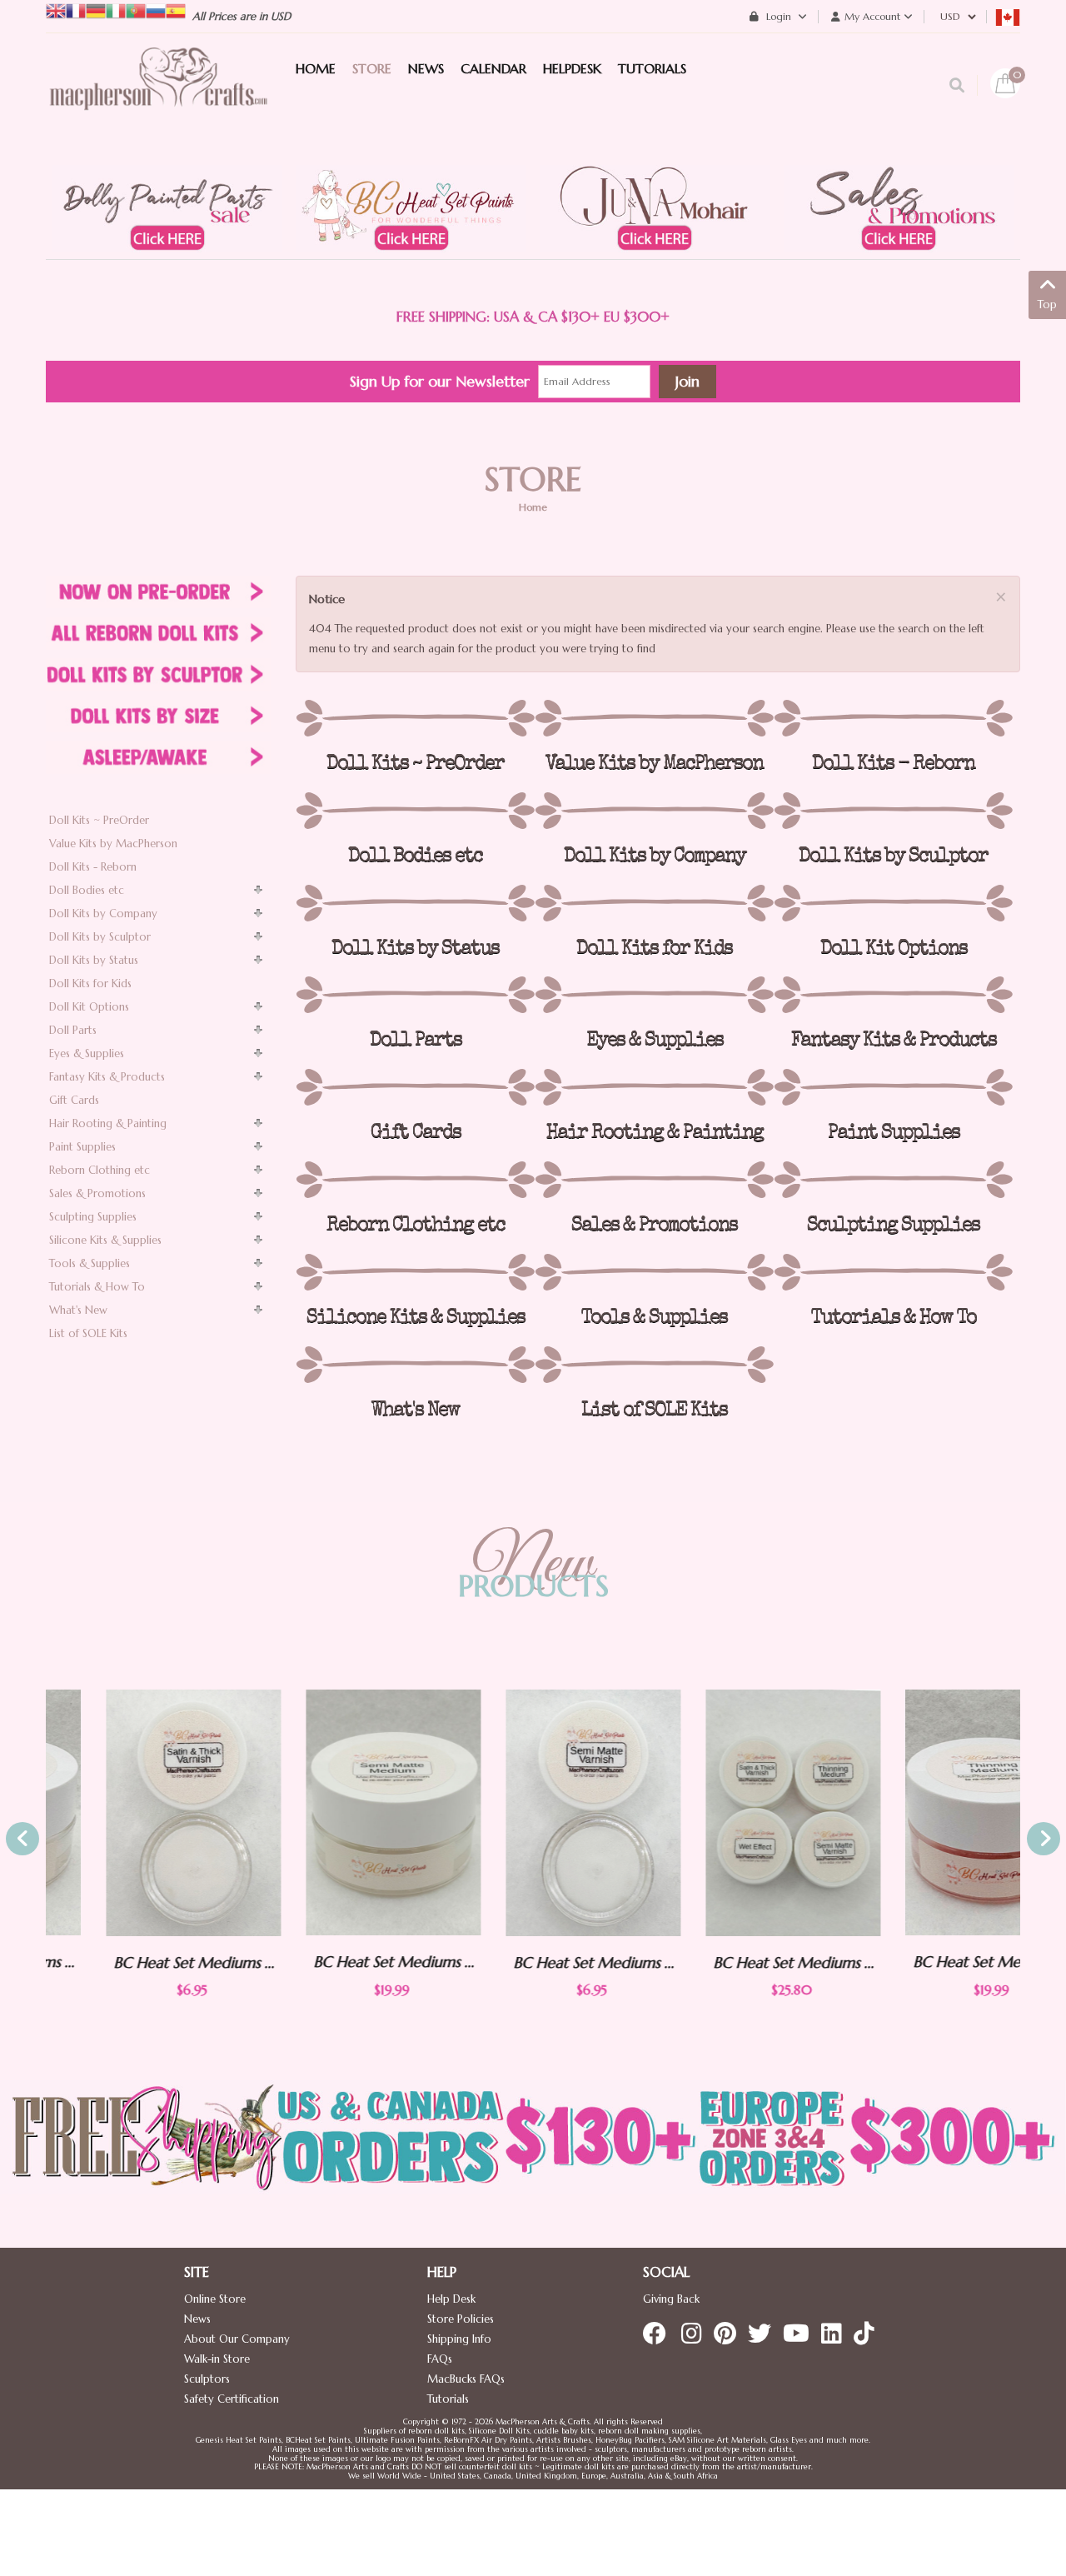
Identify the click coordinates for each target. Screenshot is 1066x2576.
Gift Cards (74, 1100)
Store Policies (461, 2319)
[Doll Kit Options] (893, 903)
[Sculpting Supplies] (893, 1180)
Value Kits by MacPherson (113, 844)
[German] (96, 10)
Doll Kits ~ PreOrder (99, 820)
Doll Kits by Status (94, 960)
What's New (78, 1310)
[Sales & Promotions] (654, 1180)
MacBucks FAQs (466, 2379)
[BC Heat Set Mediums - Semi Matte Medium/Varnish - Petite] (533, 1813)
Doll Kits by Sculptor (100, 937)
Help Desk (451, 2299)
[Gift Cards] (415, 1087)
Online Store (215, 2299)
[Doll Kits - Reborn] (893, 718)
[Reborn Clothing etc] (415, 1180)
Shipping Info (459, 2339)
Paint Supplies (82, 1147)
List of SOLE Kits (88, 1333)
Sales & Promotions (97, 1193)
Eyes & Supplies (87, 1053)
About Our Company (237, 2339)
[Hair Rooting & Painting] (654, 1087)
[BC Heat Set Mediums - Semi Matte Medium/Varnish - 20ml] (333, 1812)
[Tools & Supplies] (654, 1272)
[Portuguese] (136, 10)
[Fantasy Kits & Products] (893, 995)
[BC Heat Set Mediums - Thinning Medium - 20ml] (933, 1812)
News (197, 2319)
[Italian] (116, 10)
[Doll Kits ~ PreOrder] (415, 718)
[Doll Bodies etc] (415, 811)
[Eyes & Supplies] (654, 995)
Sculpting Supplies (93, 1217)
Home (533, 507)
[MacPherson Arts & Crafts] (158, 96)
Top (1047, 305)
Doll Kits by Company (103, 914)
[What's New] (415, 1365)
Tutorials (448, 2399)
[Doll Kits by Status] (415, 903)
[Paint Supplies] (893, 1087)
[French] (76, 10)
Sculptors (207, 2379)
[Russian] (156, 10)
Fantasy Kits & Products (107, 1077)
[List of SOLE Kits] (654, 1365)
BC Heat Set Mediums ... (134, 1962)
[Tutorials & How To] (893, 1272)
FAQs (440, 2359)
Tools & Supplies (90, 1263)
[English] (56, 10)
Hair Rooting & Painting (108, 1123)
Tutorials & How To (97, 1287)
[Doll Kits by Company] (654, 811)
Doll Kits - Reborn (93, 867)
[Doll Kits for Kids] (654, 903)
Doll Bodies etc (87, 890)
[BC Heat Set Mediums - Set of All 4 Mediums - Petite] (733, 1813)
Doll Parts (73, 1030)
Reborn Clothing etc (100, 1170)
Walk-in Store (217, 2359)
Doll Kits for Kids (90, 983)
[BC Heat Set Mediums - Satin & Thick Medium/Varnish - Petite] (133, 1813)
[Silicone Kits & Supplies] (415, 1272)
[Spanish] (176, 10)
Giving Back (671, 2299)
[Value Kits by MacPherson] (654, 718)
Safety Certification (232, 2399)
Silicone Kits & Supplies (105, 1240)
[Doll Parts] (415, 995)
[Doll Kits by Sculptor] (893, 811)
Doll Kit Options (89, 1007)
